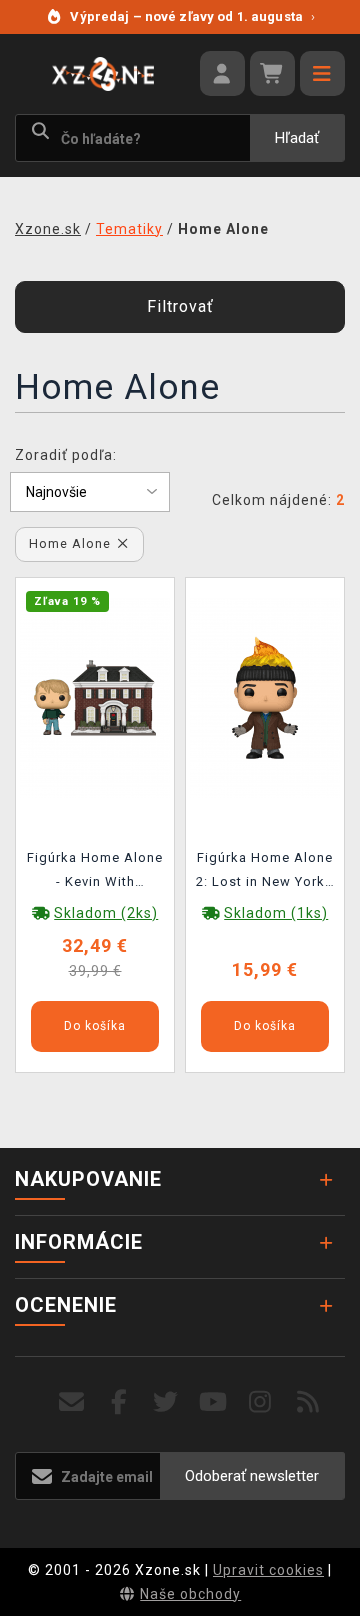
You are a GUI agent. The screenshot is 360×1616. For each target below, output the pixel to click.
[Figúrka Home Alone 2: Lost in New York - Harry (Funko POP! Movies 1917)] (265, 697)
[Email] (71, 1402)
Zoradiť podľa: (66, 455)
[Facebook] (119, 1402)
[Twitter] (166, 1402)
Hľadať (297, 138)
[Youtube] (213, 1402)
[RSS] (308, 1402)
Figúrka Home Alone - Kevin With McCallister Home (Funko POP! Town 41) (95, 873)
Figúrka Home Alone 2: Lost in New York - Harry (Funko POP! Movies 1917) (265, 873)
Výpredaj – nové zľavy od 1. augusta (192, 16)
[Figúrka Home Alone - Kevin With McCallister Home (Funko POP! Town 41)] (95, 697)
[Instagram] (260, 1402)
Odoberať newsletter (252, 1476)
